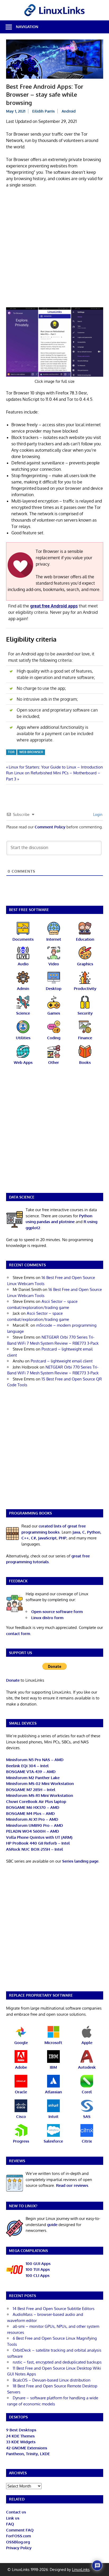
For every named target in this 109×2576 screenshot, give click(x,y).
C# (33, 1538)
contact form (18, 1634)
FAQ (10, 2524)
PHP (63, 1538)
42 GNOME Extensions (27, 2448)
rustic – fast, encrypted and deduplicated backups (57, 2362)
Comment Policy (50, 827)
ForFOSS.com (19, 2536)
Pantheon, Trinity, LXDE (28, 2454)
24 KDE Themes (20, 2436)
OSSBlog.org (18, 2542)
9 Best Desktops (21, 2430)
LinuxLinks (81, 2570)
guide (52, 2225)
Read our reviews (72, 2185)
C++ (25, 1538)
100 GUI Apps (38, 2264)
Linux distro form (47, 1618)
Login (97, 814)
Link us (13, 2518)
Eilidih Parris (44, 111)
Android (69, 111)
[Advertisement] (54, 249)
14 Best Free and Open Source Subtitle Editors (54, 2309)
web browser (31, 752)
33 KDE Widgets (21, 2442)
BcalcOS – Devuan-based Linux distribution (52, 2380)
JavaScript (47, 1538)
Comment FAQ (20, 2530)
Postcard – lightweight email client (62, 1361)
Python (94, 1532)
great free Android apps (54, 606)
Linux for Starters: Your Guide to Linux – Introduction (56, 767)
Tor (11, 752)
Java (76, 1532)
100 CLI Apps (38, 2275)
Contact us (16, 2512)
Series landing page (80, 1861)
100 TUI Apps (38, 2269)
